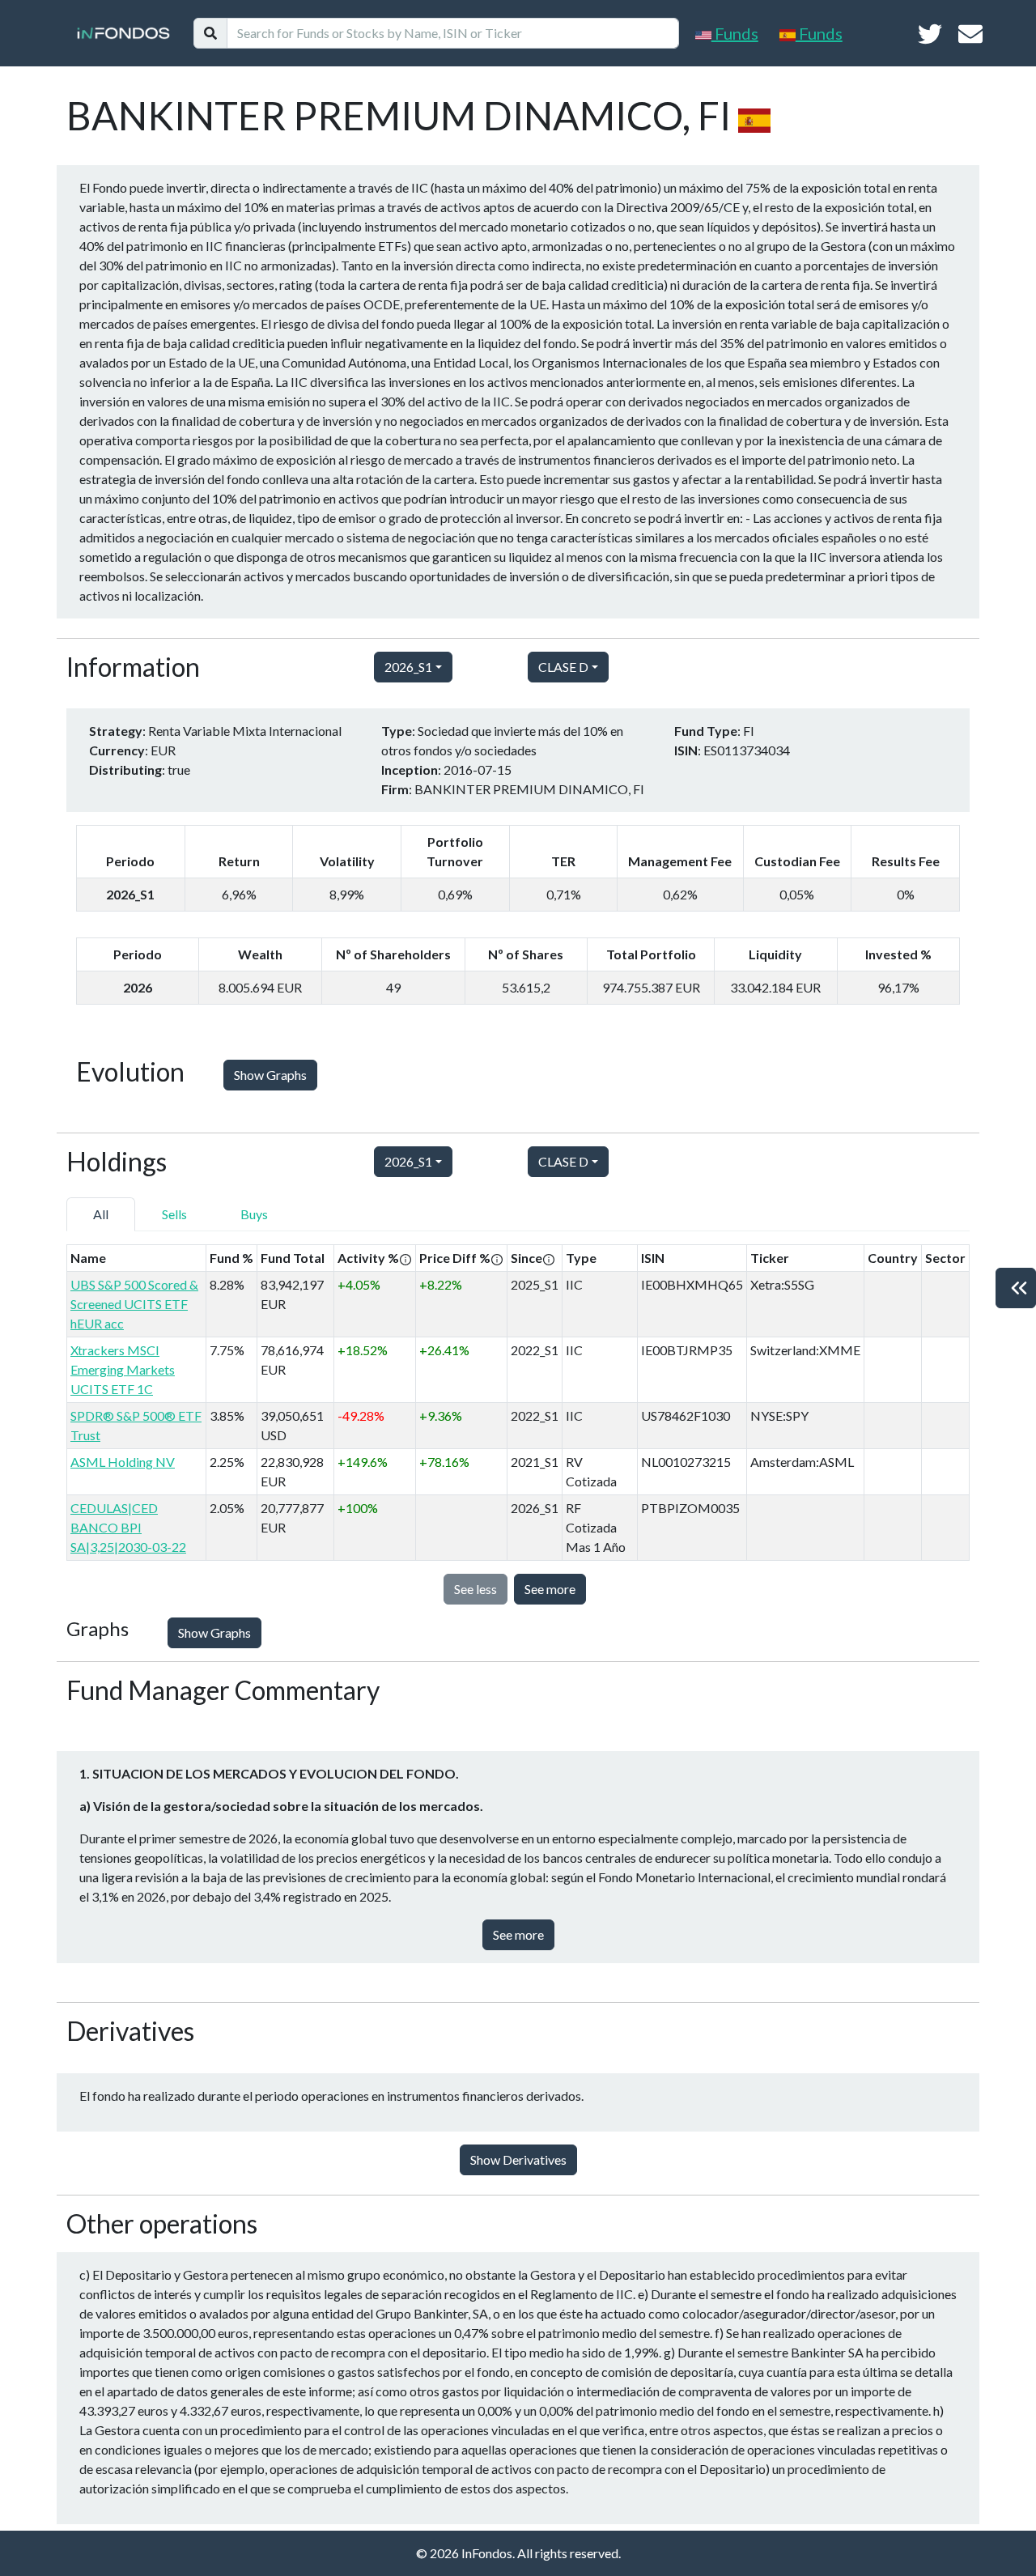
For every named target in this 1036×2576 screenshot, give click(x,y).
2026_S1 (408, 667)
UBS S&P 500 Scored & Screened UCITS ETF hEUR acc (134, 1304)
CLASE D (563, 667)
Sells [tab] (174, 1214)
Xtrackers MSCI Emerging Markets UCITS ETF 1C (123, 1369)
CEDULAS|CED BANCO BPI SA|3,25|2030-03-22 (128, 1527)
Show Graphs (270, 1075)
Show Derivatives (518, 2159)
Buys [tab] (254, 1214)
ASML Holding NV (123, 1462)
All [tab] (101, 1214)
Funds (735, 33)
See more (550, 1589)
